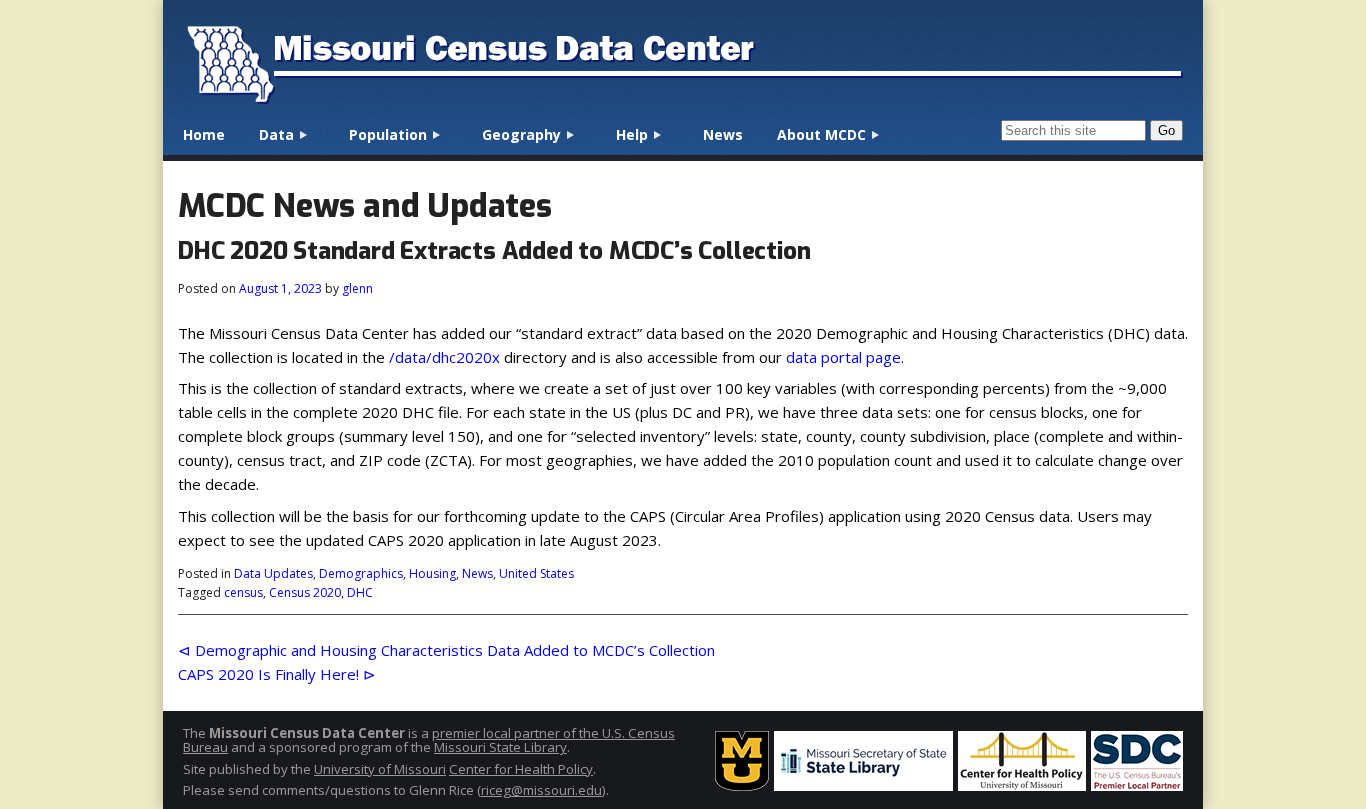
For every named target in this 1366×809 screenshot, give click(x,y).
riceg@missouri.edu (541, 790)
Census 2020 (305, 592)
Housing (432, 573)
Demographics (361, 573)
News (723, 134)
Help (632, 134)
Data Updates (273, 573)
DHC (360, 592)
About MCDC (821, 134)
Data (276, 134)
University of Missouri (380, 769)
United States (536, 573)
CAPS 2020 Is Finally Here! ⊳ (277, 674)
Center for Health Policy (521, 769)
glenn (357, 288)
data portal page (843, 357)
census (243, 592)
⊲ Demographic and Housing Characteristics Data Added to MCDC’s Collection (446, 650)
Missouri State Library (500, 747)
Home (204, 134)
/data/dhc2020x (444, 357)
